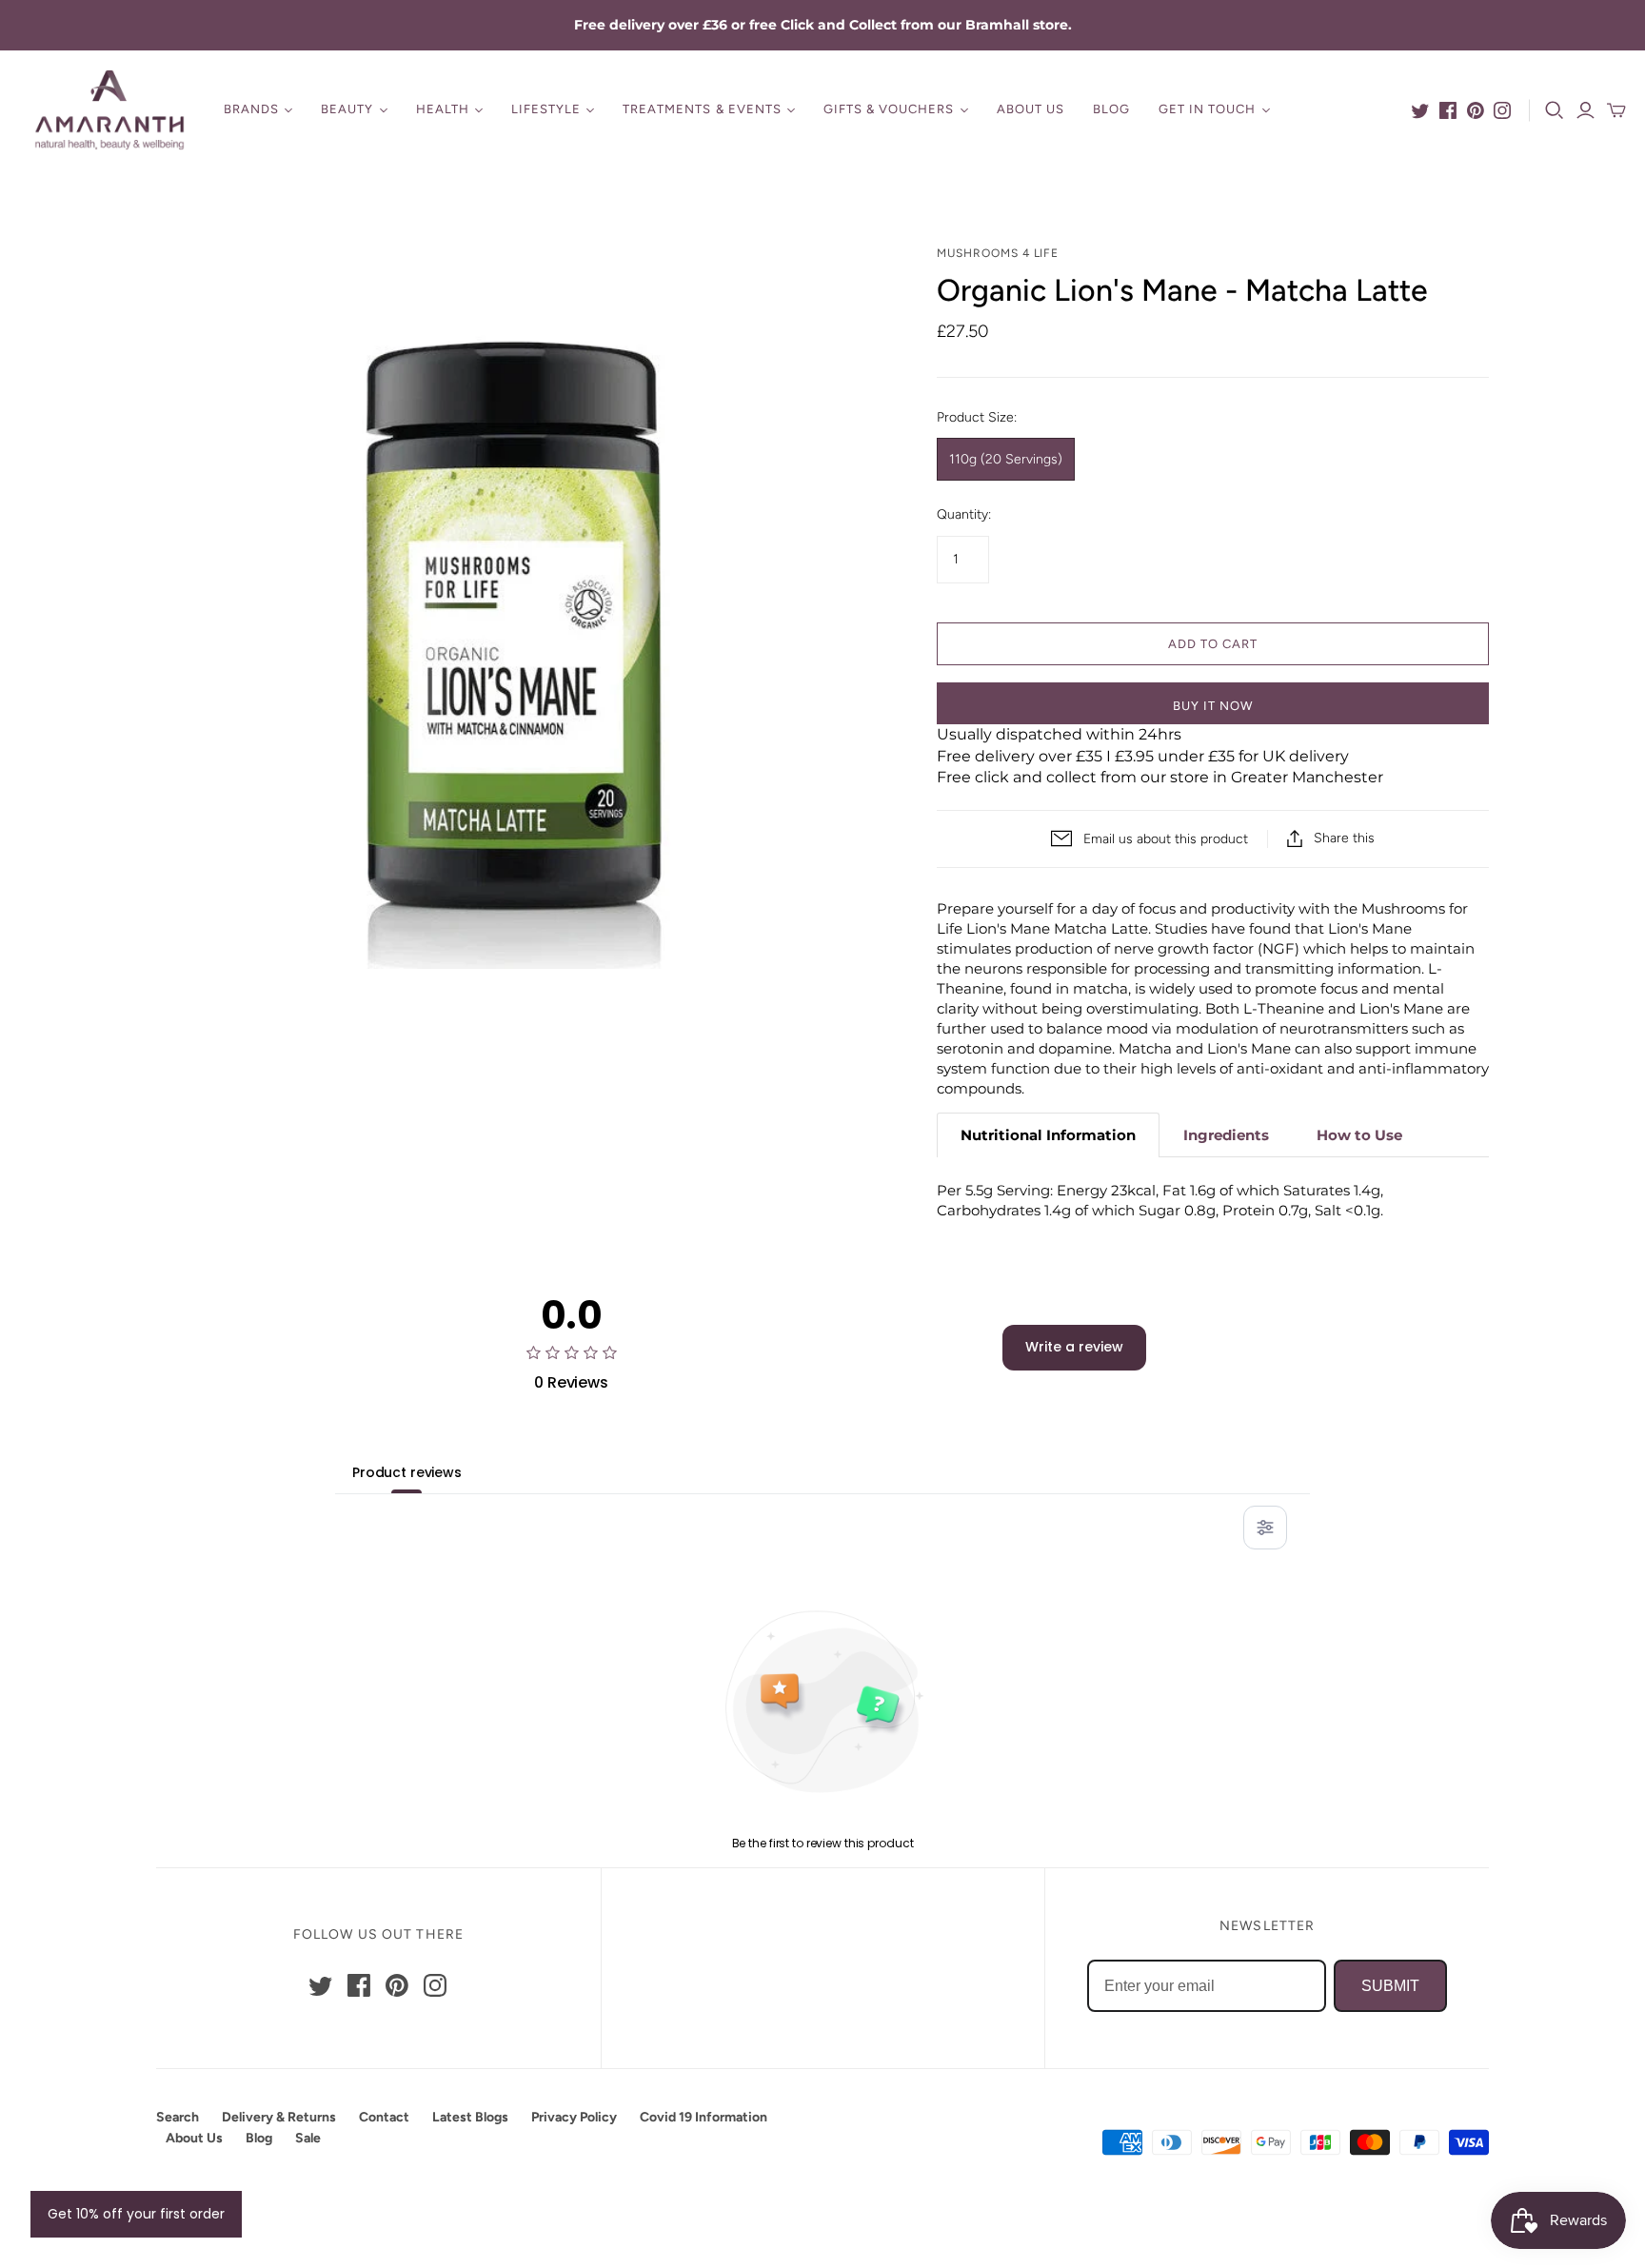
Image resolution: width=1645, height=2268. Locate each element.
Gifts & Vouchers (889, 109)
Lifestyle (546, 109)
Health (443, 109)
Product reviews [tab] (407, 1472)
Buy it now (1213, 706)
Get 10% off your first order (136, 2214)
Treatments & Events (702, 109)
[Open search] (1555, 110)
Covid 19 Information (704, 2117)
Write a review (1074, 1347)
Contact (384, 2117)
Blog (1111, 109)
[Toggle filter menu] (1265, 1528)
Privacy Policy (574, 2117)
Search (178, 2117)
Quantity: (964, 514)
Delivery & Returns (279, 2117)
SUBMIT (1390, 1986)
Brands (251, 109)
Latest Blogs (470, 2117)
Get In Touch (1207, 109)
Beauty (347, 109)
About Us (1031, 109)
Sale (308, 2138)
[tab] (1048, 1135)
